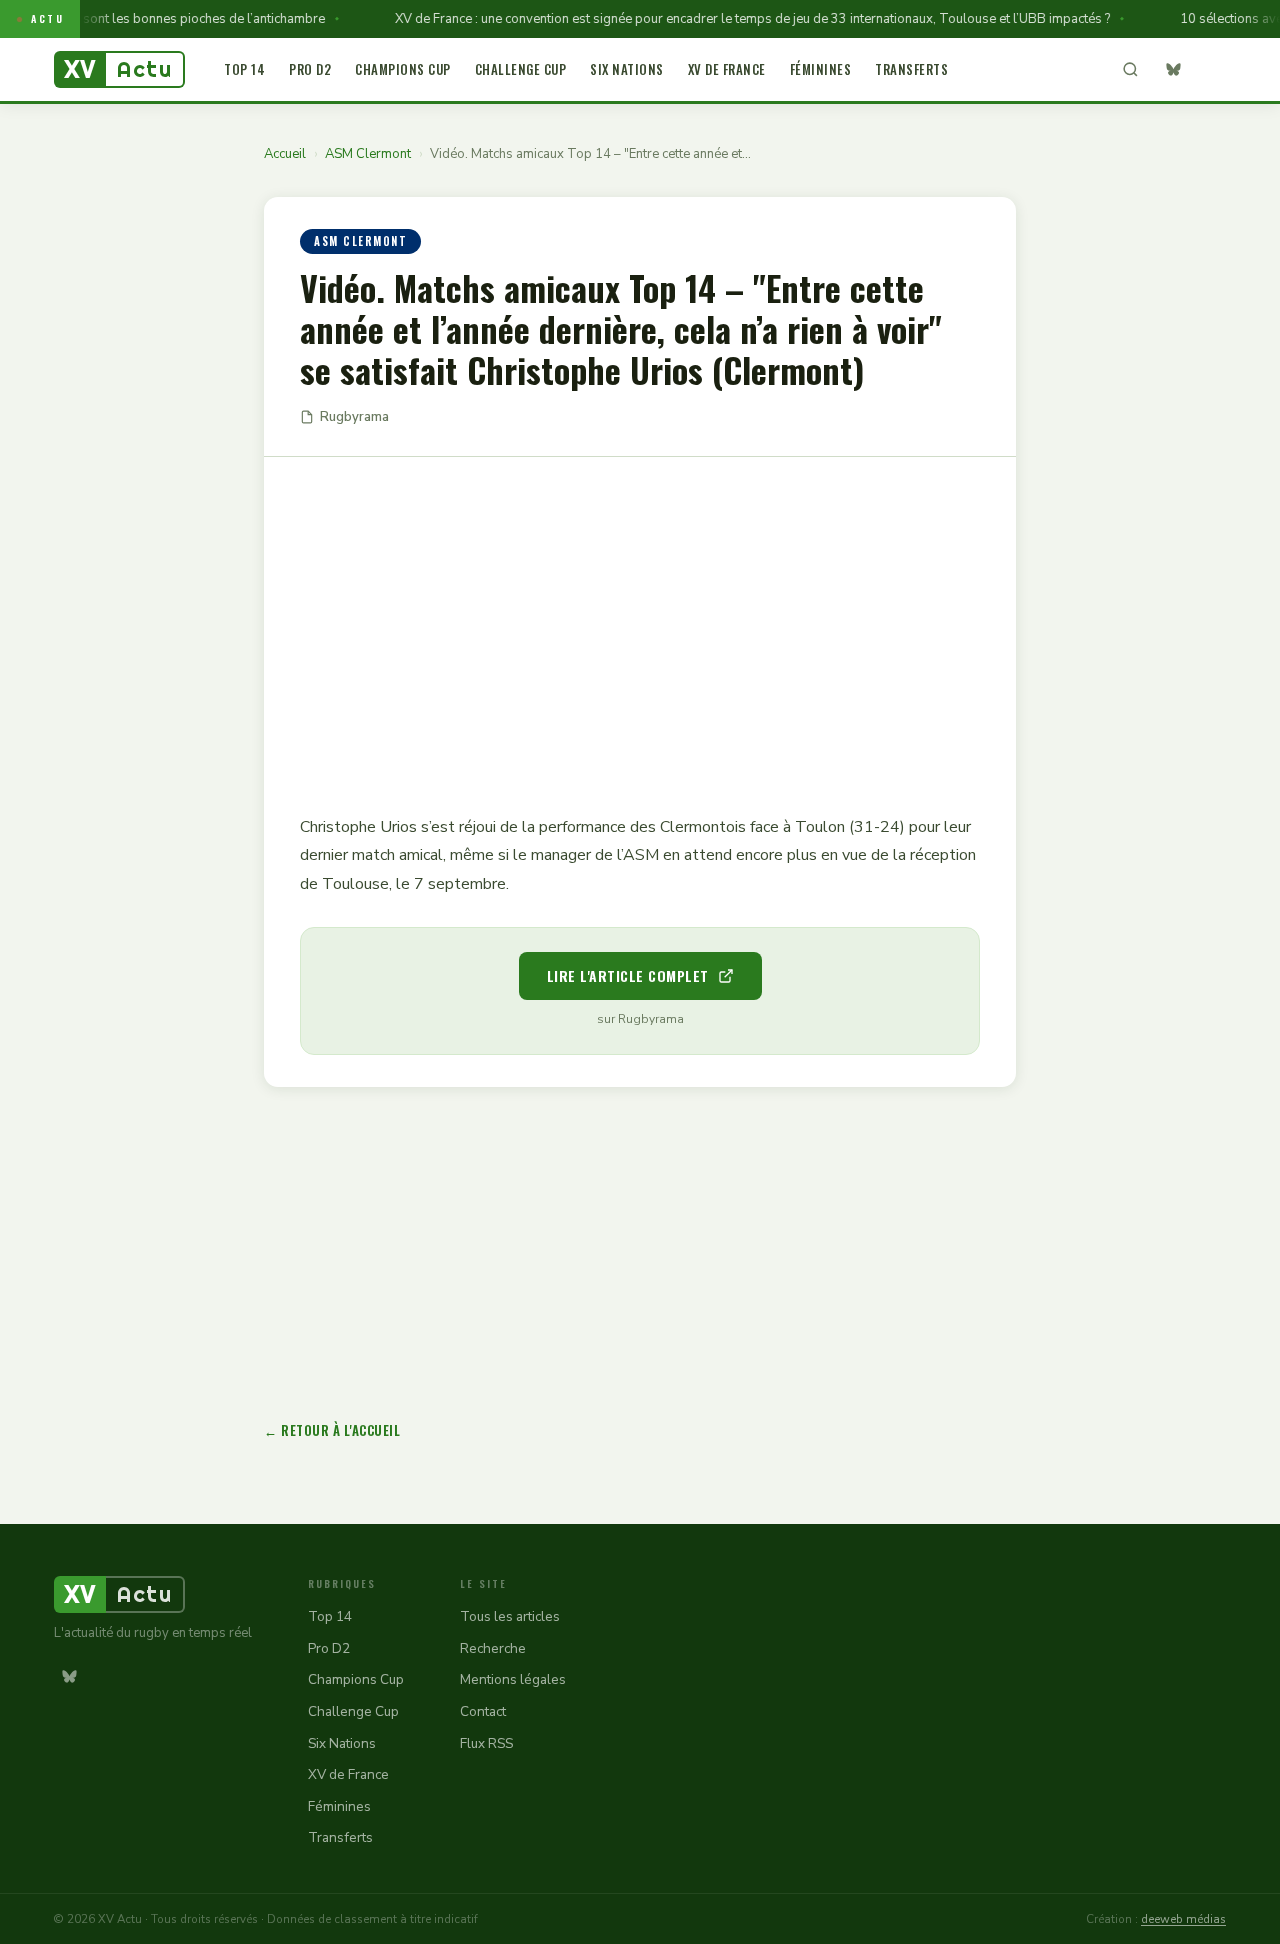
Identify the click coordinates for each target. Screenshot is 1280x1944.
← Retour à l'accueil (332, 1430)
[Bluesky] (1173, 70)
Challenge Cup (521, 69)
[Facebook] (1211, 70)
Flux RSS (486, 1743)
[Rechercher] (1130, 70)
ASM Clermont (368, 154)
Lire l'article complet (628, 975)
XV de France (727, 69)
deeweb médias (1183, 1919)
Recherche (493, 1648)
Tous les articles (510, 1616)
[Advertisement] (640, 621)
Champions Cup (403, 69)
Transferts (911, 69)
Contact (483, 1711)
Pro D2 (310, 69)
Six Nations (627, 69)
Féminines (821, 69)
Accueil (285, 154)
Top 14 (244, 69)
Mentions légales (513, 1679)
